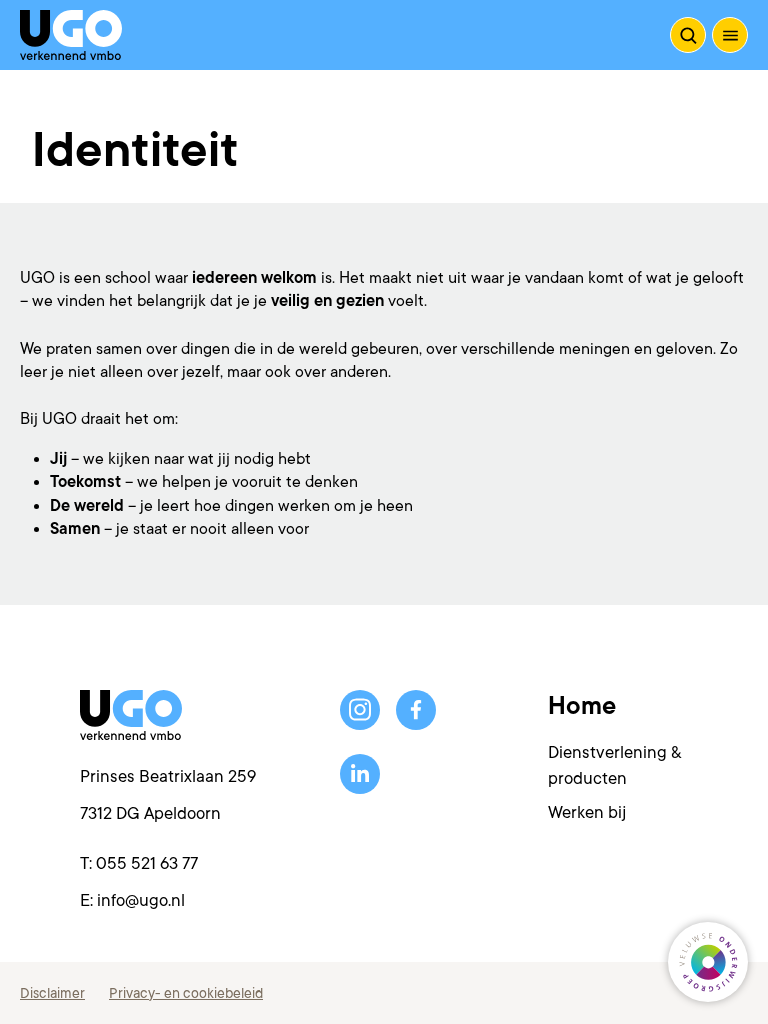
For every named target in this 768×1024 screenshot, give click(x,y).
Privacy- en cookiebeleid (186, 993)
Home (582, 706)
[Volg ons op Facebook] (416, 710)
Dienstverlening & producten (614, 765)
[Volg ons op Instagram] (360, 710)
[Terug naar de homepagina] (71, 35)
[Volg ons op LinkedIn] (360, 774)
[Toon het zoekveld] (688, 35)
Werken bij (587, 812)
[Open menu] (730, 35)
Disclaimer (52, 993)
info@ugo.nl (141, 900)
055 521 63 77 (147, 863)
